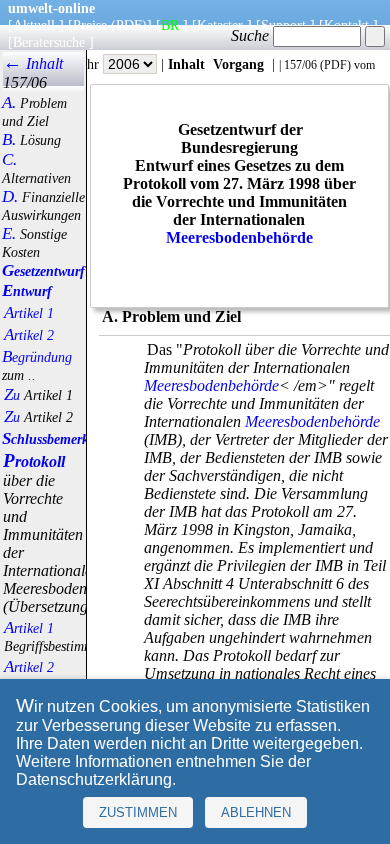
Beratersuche (49, 42)
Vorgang (238, 64)
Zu (12, 395)
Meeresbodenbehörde (239, 237)
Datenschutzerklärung (94, 779)
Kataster (220, 25)
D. (10, 197)
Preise (90, 25)
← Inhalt (33, 63)
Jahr (89, 64)
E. (9, 234)
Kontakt (346, 25)
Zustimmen (138, 812)
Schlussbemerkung (57, 439)
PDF (335, 65)
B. (9, 140)
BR (170, 25)
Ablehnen (256, 812)
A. (9, 103)
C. (9, 160)
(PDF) (129, 25)
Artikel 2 (29, 335)
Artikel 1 (29, 313)
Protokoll (34, 461)
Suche (252, 35)
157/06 (300, 65)
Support (283, 25)
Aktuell (34, 25)
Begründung (37, 357)
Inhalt (186, 64)
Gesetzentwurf (43, 271)
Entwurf (27, 291)
